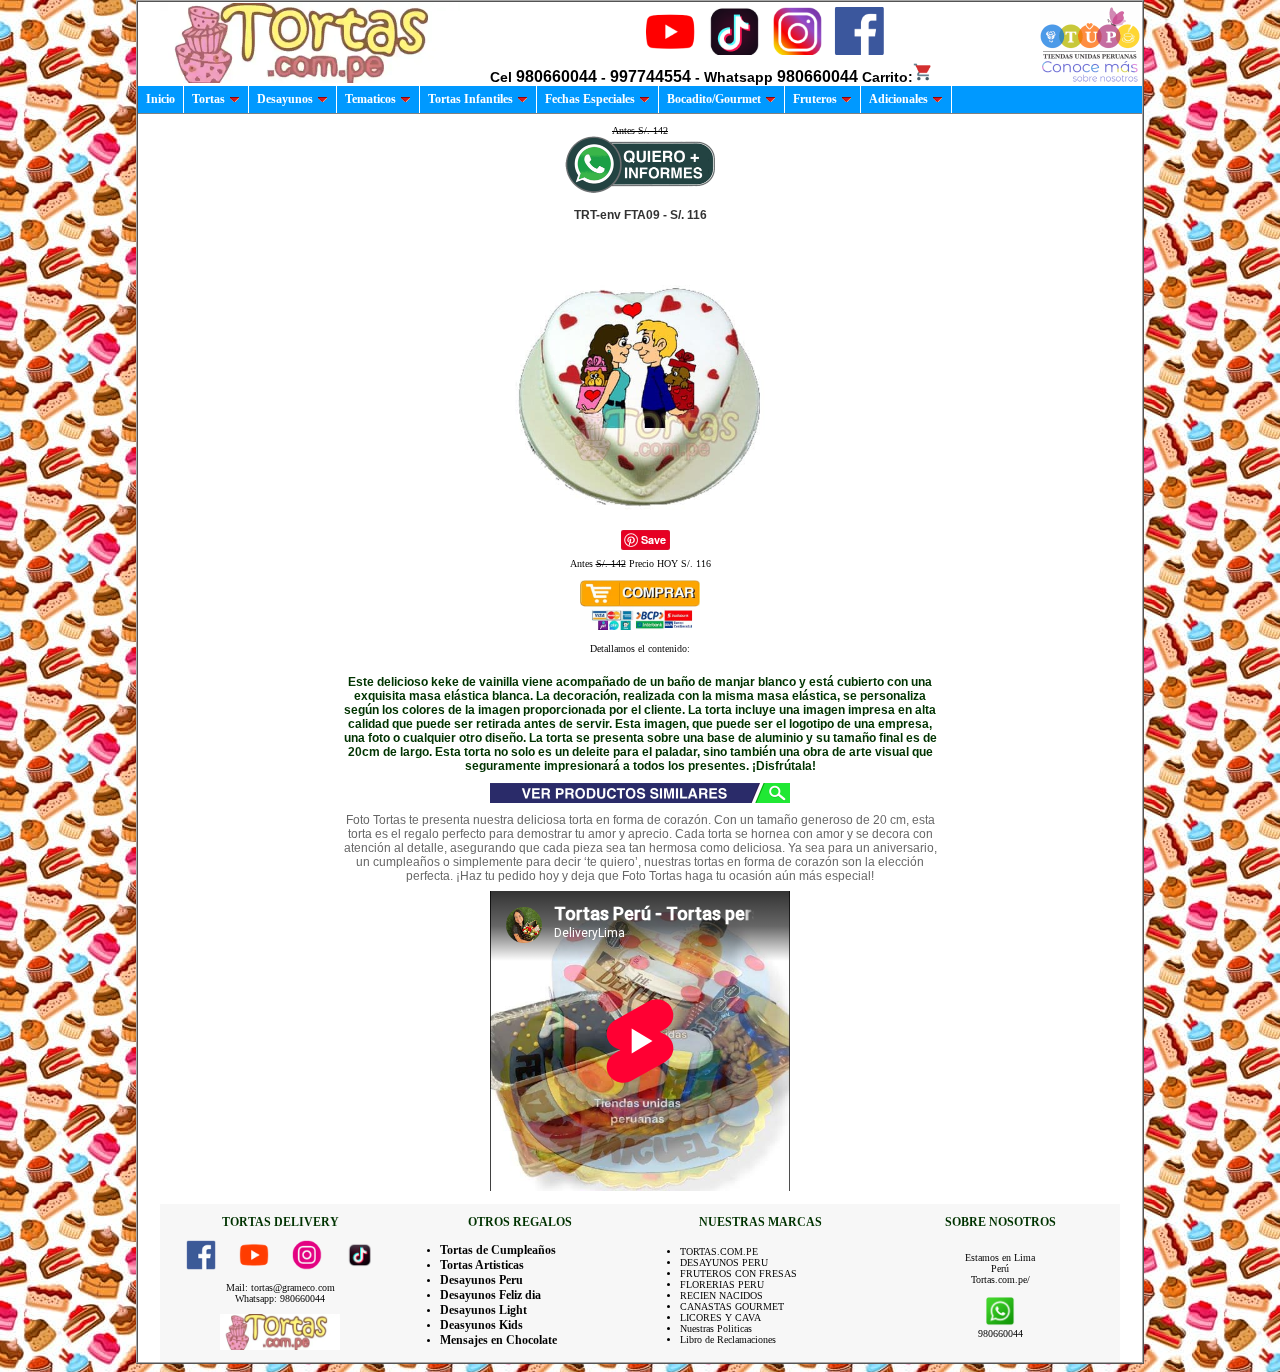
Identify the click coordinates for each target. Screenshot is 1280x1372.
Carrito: (887, 77)
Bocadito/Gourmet (714, 99)
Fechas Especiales (590, 99)
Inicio (160, 99)
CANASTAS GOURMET (732, 1306)
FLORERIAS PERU (722, 1284)
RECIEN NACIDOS (721, 1295)
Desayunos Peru (481, 1280)
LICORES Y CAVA (720, 1317)
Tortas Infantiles (470, 99)
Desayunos (285, 99)
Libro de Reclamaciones (728, 1339)
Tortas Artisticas (482, 1265)
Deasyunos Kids (481, 1325)
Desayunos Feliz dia (490, 1295)
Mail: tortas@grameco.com (280, 1287)
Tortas (208, 99)
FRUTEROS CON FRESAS (738, 1273)
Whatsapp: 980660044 (280, 1298)
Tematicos (370, 99)
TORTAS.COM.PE (719, 1251)
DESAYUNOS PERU (724, 1262)
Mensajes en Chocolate (498, 1340)
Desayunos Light (483, 1310)
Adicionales (898, 99)
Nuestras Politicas (716, 1328)
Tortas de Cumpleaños (498, 1250)
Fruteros (815, 99)
